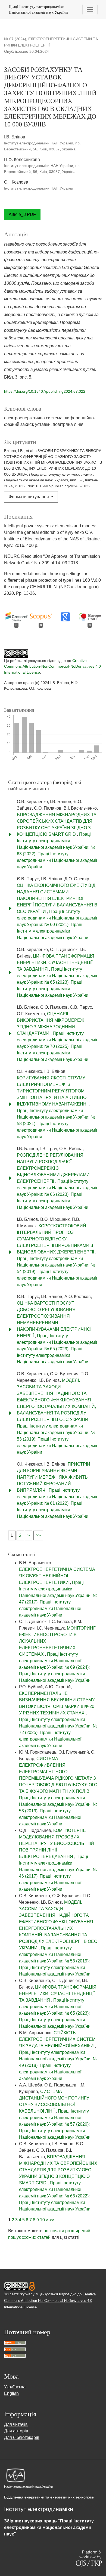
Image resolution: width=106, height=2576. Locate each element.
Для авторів (16, 2431)
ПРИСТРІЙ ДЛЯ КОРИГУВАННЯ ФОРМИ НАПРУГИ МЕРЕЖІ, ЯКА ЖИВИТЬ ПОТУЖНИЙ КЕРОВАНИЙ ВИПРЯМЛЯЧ (54, 1477)
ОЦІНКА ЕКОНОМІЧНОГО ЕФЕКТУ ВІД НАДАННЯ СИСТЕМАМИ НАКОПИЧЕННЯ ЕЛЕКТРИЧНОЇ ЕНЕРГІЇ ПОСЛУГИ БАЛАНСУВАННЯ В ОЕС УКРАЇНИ (57, 898)
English (11, 2393)
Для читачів (16, 2424)
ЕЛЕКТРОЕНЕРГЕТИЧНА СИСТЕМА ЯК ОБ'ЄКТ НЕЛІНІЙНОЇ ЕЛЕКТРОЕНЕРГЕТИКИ (57, 1576)
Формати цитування (29, 497)
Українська (15, 2387)
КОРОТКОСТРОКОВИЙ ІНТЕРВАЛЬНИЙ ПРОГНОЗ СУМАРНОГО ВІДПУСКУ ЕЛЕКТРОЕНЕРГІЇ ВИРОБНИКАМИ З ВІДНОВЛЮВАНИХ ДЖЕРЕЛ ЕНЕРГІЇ (56, 1239)
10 (42, 2220)
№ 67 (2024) (15, 39)
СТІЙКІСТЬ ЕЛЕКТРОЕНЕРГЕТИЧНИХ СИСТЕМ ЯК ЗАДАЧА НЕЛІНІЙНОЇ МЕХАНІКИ (57, 2039)
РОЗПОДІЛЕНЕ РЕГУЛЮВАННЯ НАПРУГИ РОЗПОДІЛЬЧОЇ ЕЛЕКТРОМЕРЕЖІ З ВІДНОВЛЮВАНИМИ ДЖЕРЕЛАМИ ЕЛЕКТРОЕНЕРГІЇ (53, 1168)
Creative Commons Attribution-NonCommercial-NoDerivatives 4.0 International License (52, 666)
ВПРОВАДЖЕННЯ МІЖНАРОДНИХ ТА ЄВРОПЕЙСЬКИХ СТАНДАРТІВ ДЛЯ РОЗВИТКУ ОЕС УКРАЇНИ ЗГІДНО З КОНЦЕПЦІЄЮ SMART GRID (58, 2170)
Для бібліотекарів (22, 2437)
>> (38, 1535)
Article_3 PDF (22, 214)
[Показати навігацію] (90, 10)
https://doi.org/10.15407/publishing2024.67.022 (45, 391)
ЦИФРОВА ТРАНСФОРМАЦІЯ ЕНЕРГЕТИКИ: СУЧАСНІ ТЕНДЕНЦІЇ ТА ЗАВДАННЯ (56, 963)
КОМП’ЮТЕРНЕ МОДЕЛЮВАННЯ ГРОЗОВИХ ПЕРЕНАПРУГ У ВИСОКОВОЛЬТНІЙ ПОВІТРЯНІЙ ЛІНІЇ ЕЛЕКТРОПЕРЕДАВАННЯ (57, 1843)
